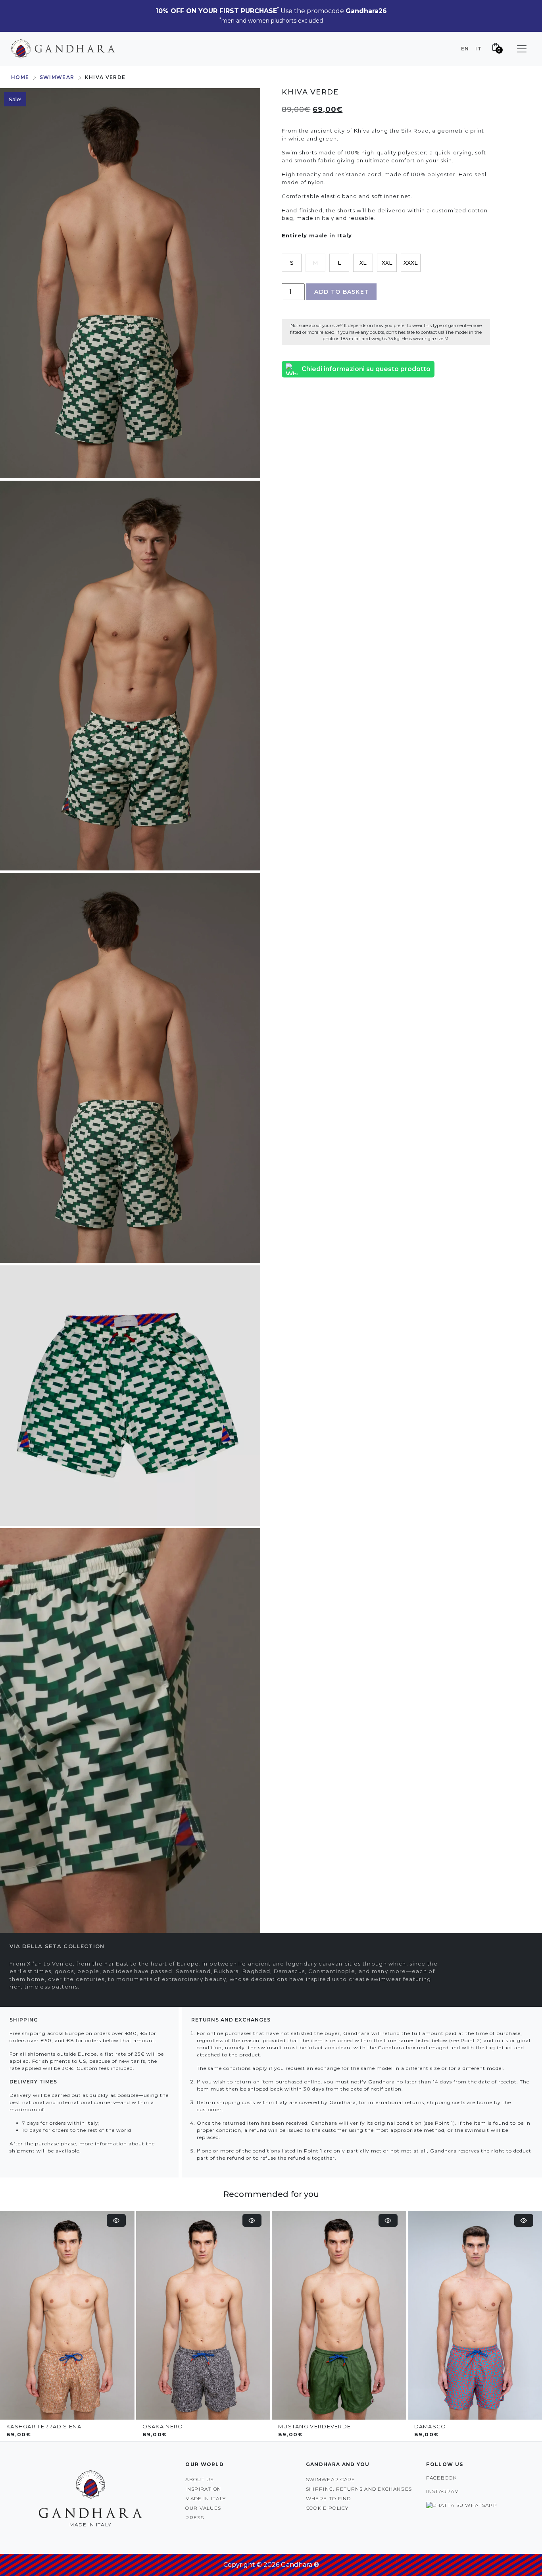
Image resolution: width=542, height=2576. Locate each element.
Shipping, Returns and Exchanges (359, 2489)
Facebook (441, 2478)
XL (363, 263)
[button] (522, 49)
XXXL (411, 263)
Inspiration (203, 2489)
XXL (387, 263)
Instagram (443, 2491)
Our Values (203, 2508)
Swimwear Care (331, 2479)
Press (195, 2517)
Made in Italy (206, 2498)
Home (20, 77)
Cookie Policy (327, 2508)
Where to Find (329, 2498)
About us (199, 2479)
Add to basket (341, 292)
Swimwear (57, 77)
